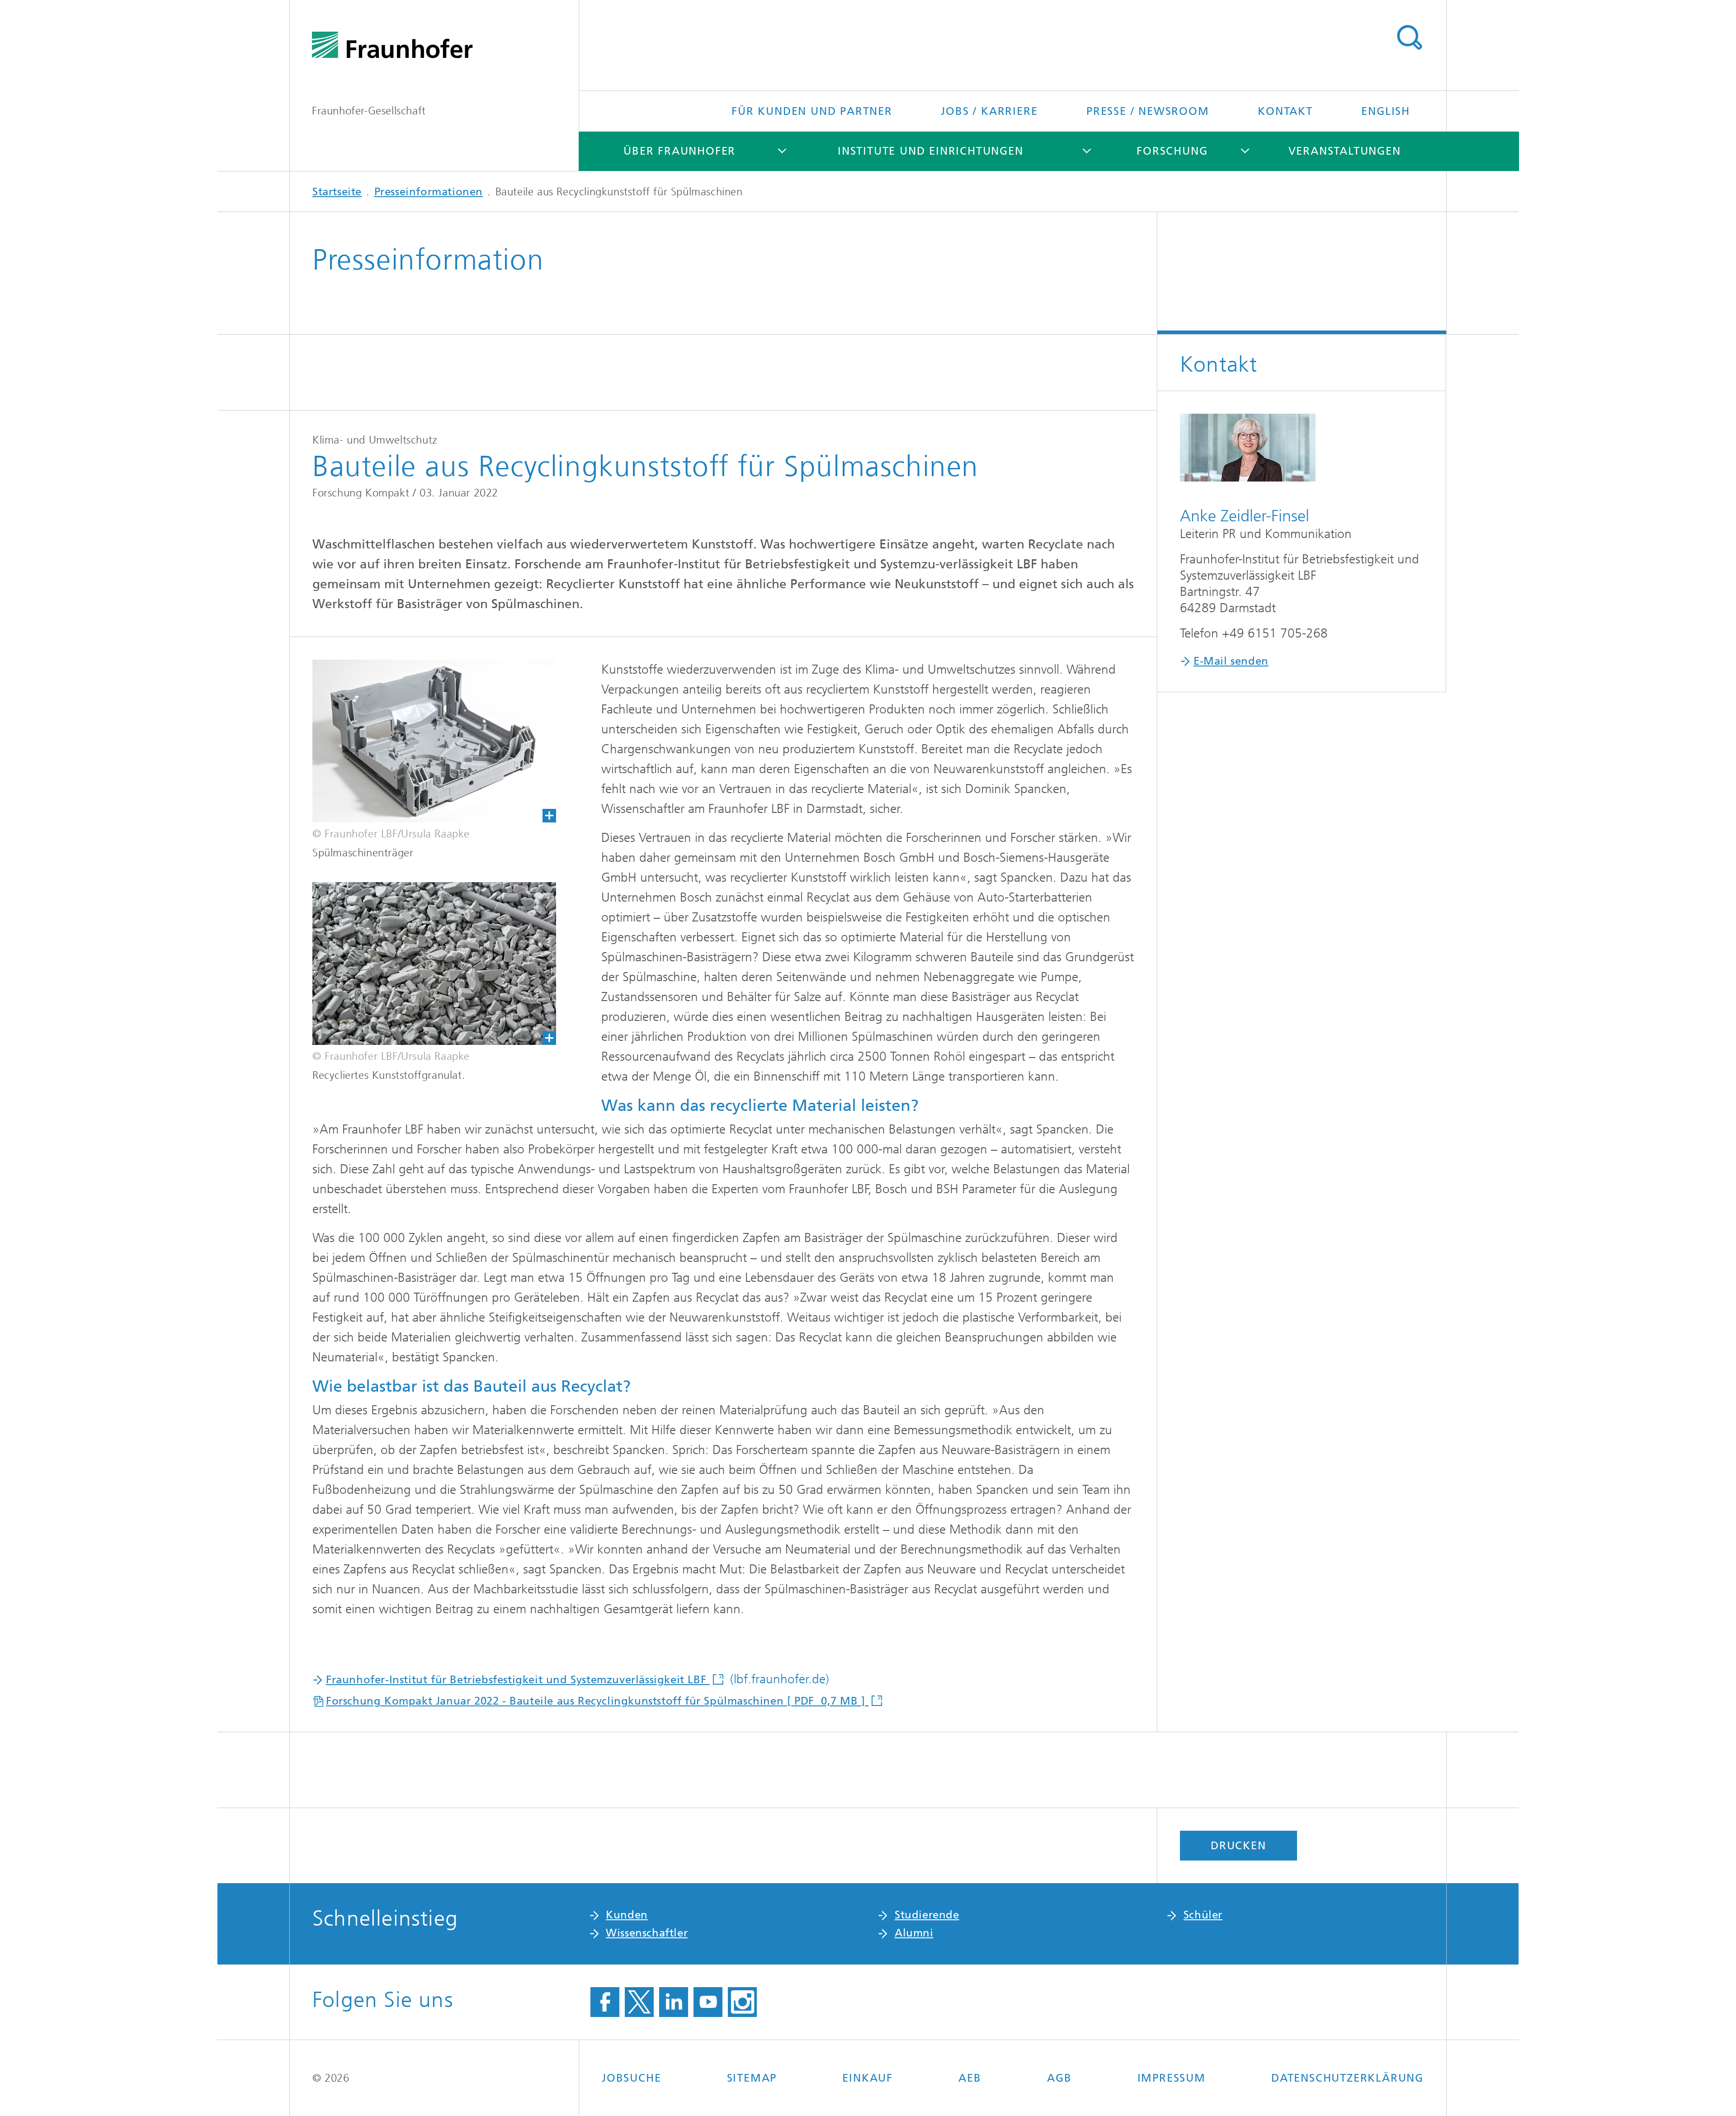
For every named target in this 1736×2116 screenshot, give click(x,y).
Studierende (927, 1915)
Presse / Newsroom (1148, 111)
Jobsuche (631, 2078)
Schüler (1203, 1915)
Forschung (1172, 151)
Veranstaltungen (1345, 151)
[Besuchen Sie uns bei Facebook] (605, 2002)
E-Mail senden (1231, 661)
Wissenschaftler (647, 1933)
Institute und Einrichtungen (931, 151)
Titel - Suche (1409, 38)
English (1386, 111)
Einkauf (868, 2078)
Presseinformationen (429, 192)
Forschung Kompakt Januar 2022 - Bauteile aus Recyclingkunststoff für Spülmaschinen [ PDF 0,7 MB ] (597, 1701)
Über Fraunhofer (679, 151)
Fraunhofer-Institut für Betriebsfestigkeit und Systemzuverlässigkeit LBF (518, 1680)
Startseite (337, 192)
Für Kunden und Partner (812, 111)
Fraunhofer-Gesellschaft (369, 111)
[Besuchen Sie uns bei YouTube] (708, 2002)
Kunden (627, 1915)
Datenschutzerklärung (1347, 2078)
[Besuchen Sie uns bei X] (639, 2002)
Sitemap (752, 2078)
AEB (970, 2078)
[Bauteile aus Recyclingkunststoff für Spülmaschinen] (423, 741)
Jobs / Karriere (989, 111)
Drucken (1238, 1846)
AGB (1059, 2078)
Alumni (914, 1933)
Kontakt (1285, 111)
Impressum (1172, 2078)
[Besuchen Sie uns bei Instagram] (742, 2002)
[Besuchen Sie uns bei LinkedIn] (674, 2002)
